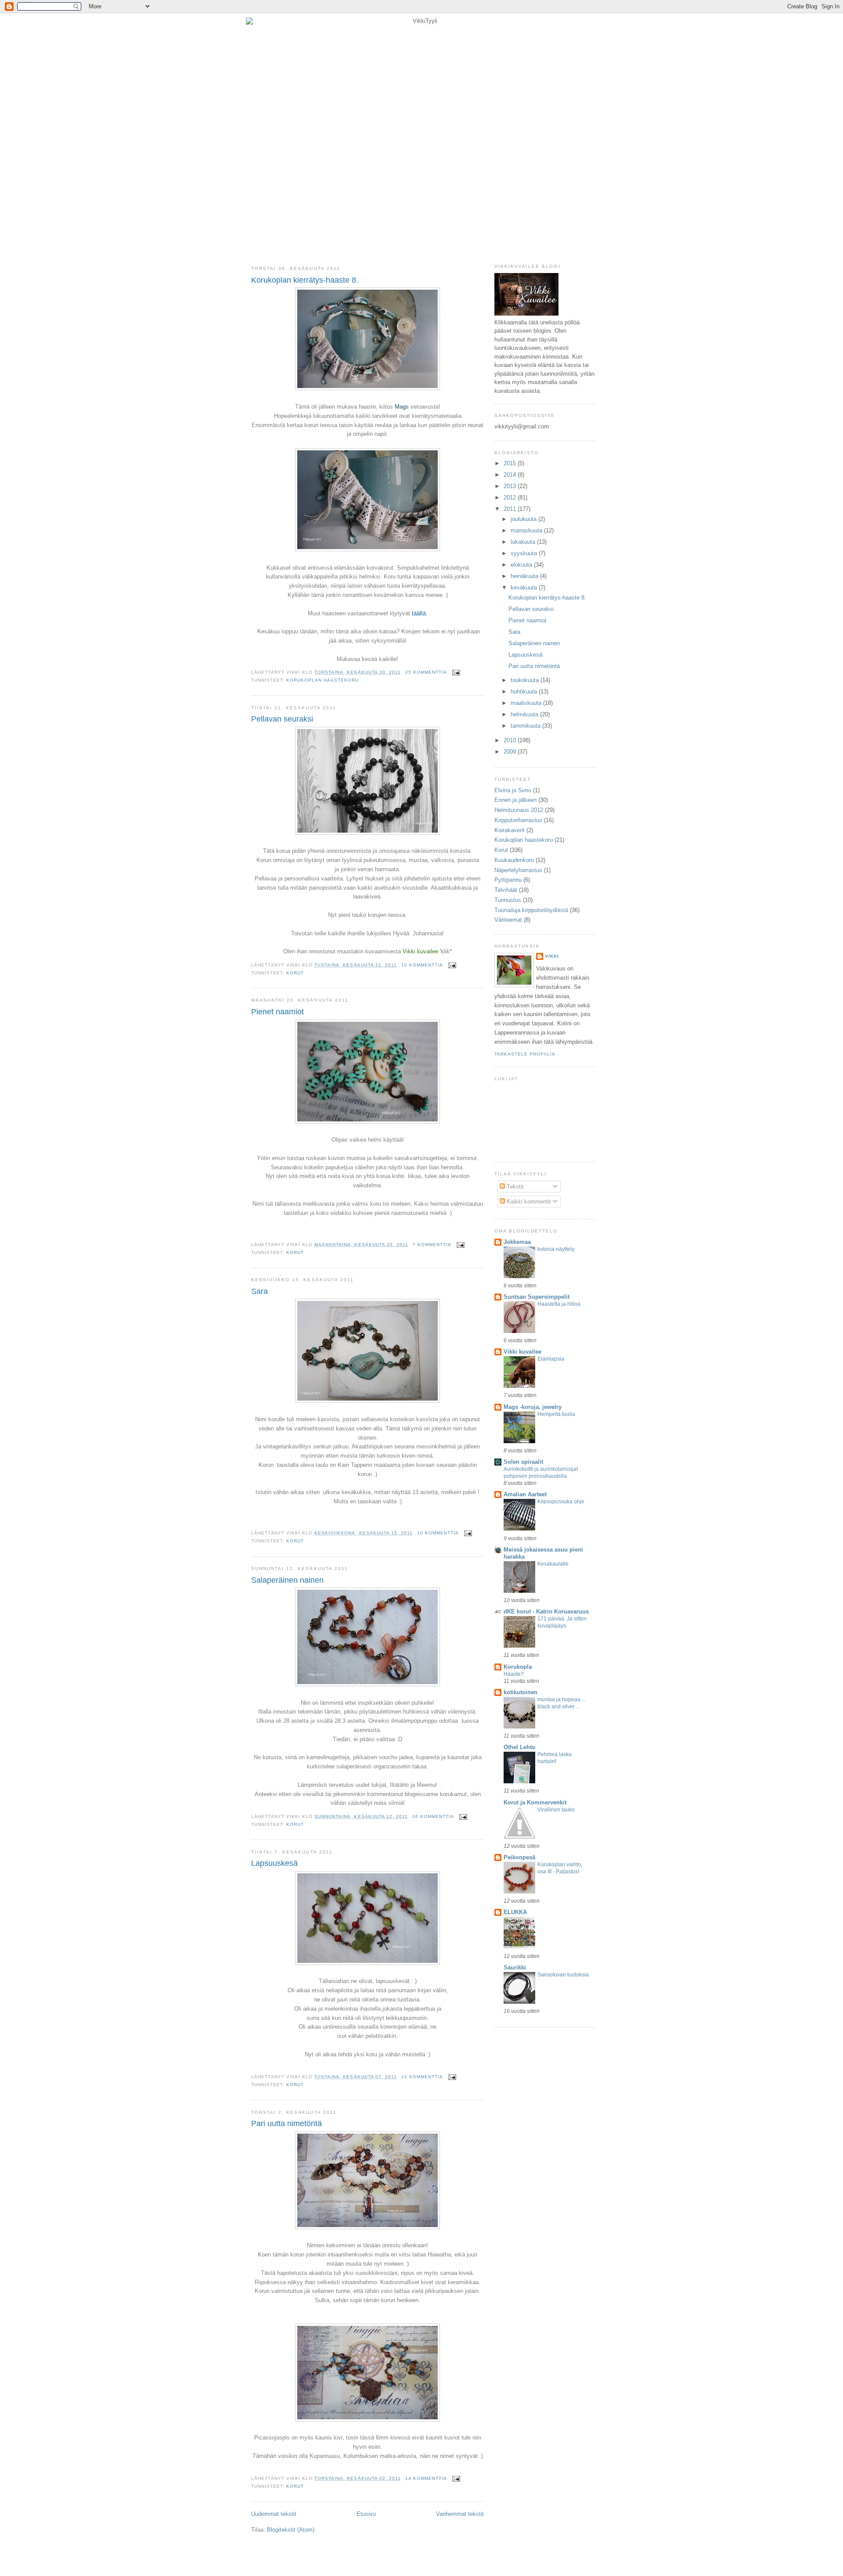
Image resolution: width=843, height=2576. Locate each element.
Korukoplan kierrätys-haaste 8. (305, 280)
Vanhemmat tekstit (460, 2514)
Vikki (552, 956)
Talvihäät (506, 890)
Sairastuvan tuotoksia (563, 1975)
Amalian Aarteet (525, 1494)
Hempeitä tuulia (556, 1414)
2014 (511, 475)
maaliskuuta (527, 703)
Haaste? (514, 1674)
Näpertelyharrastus (518, 870)
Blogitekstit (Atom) (291, 2530)
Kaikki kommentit (528, 1202)
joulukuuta (524, 519)
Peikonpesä (519, 1857)
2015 (511, 463)
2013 (511, 486)
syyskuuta (525, 553)
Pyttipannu (508, 880)
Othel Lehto (519, 1747)
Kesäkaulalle (553, 1564)
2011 (511, 509)
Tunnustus (508, 900)
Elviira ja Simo (513, 790)
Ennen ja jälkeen (515, 800)
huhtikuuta (525, 692)
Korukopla (518, 1667)
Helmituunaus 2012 (519, 810)
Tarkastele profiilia (525, 1054)
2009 (511, 752)
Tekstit (514, 1187)
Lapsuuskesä (274, 1863)
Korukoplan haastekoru (322, 680)
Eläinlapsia (551, 1359)
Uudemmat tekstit (274, 2514)
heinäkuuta (525, 576)
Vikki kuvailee (522, 1352)
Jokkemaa (517, 1242)
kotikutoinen (521, 1692)
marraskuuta (527, 530)
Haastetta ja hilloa (559, 1304)
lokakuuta (524, 542)
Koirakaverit (510, 830)
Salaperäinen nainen (287, 1580)
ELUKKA (515, 1912)
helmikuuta (525, 714)
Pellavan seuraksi (282, 719)
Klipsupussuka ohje (561, 1502)
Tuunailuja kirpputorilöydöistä (531, 910)
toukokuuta (526, 680)
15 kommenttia (422, 2077)
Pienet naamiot (277, 1012)
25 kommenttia (426, 672)
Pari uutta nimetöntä (286, 2123)
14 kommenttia (426, 2478)
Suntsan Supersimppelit (537, 1297)
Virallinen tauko (556, 1810)
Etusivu (366, 2514)
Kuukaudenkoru (514, 860)
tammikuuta (526, 726)
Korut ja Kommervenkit (535, 1802)
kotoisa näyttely (556, 1249)
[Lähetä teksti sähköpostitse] (455, 672)
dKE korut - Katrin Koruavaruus (546, 1611)
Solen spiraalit (523, 1462)
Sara (259, 1291)
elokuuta (522, 565)
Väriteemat (508, 920)
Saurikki (515, 1967)
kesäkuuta (525, 587)
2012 (511, 498)
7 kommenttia (432, 1245)
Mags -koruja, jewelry (533, 1407)
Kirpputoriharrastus (518, 820)
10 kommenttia (422, 965)
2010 (511, 740)
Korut (295, 973)
